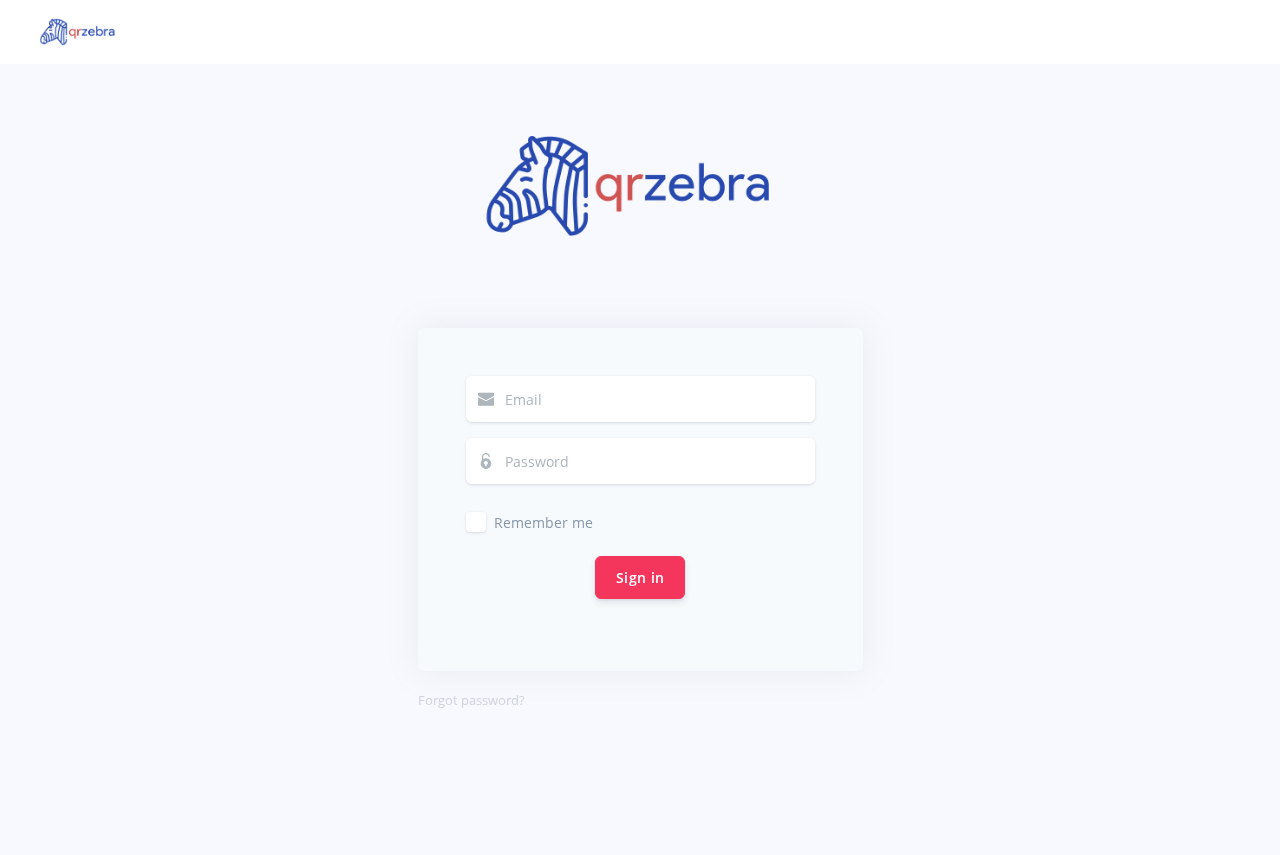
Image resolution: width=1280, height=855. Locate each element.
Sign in (640, 577)
